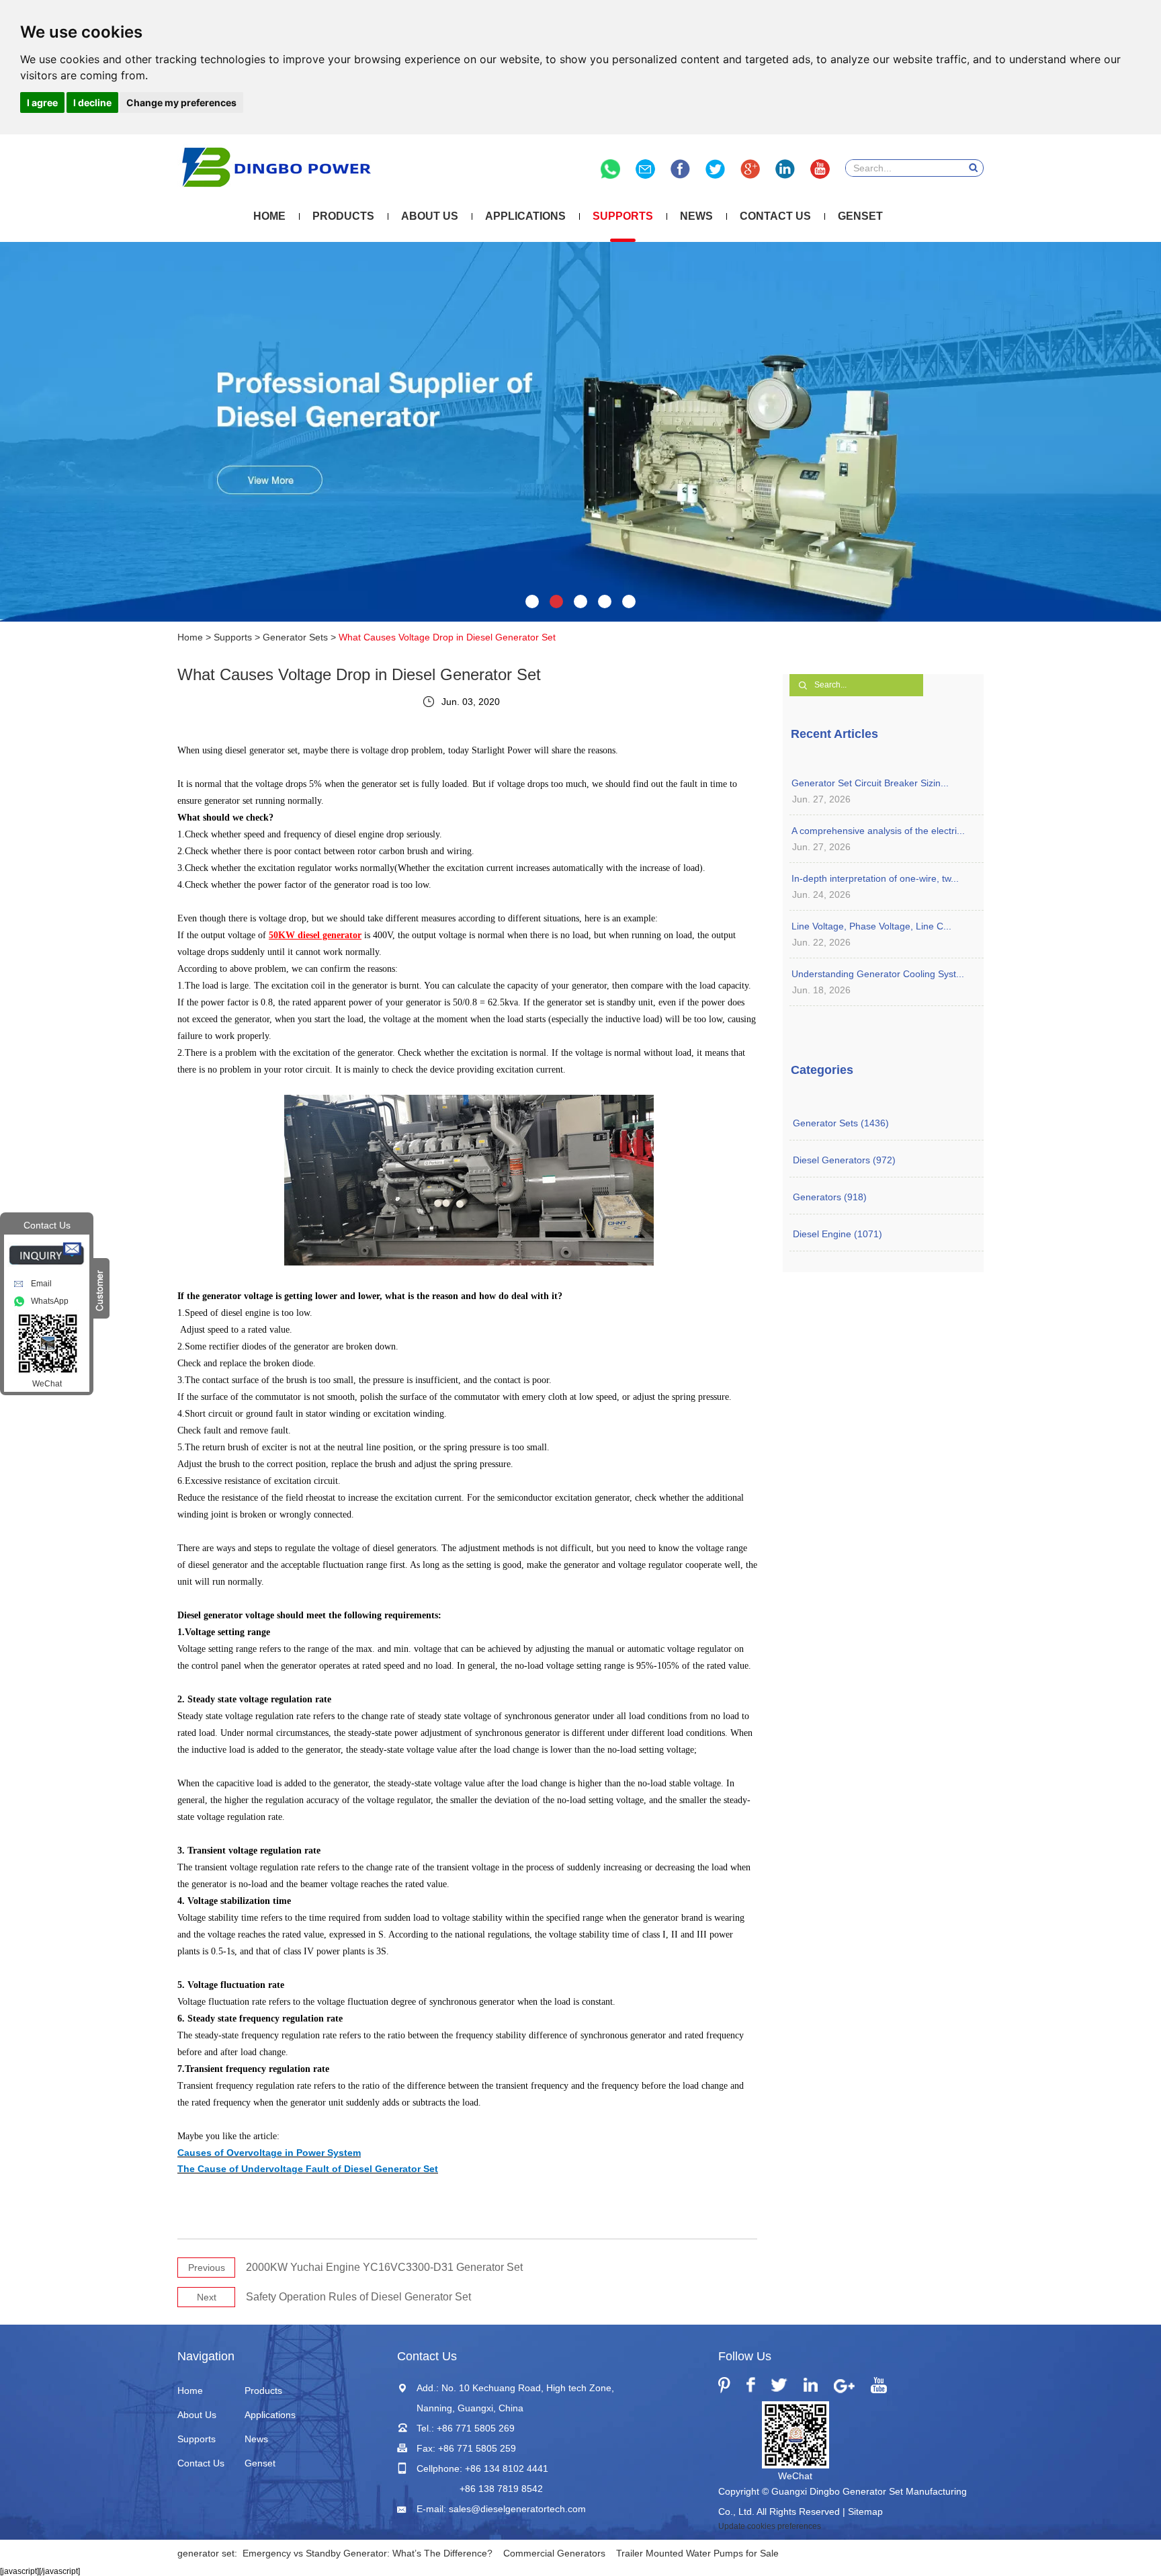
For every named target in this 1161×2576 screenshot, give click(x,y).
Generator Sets (295, 637)
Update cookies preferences (770, 2526)
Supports (623, 216)
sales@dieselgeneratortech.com (517, 2509)
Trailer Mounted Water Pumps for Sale (697, 2553)
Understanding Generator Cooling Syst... (878, 974)
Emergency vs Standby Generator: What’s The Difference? (368, 2553)
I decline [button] (92, 102)
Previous (207, 2268)
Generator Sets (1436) (841, 1123)
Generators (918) (830, 1197)
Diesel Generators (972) (844, 1160)
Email (41, 1284)
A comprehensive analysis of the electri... (878, 831)
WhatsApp (50, 1301)
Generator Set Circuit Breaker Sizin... (870, 783)
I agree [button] (42, 102)
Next (207, 2297)
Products (343, 216)
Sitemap (865, 2511)
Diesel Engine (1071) (837, 1234)
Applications (525, 216)
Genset (860, 216)
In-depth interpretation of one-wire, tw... (875, 878)
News (696, 216)
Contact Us (775, 216)
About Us (430, 216)
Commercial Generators (554, 2553)
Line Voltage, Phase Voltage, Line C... (871, 926)
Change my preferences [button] (181, 102)
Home (269, 216)
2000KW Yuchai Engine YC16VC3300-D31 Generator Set (384, 2267)
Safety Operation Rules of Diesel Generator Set (358, 2297)
